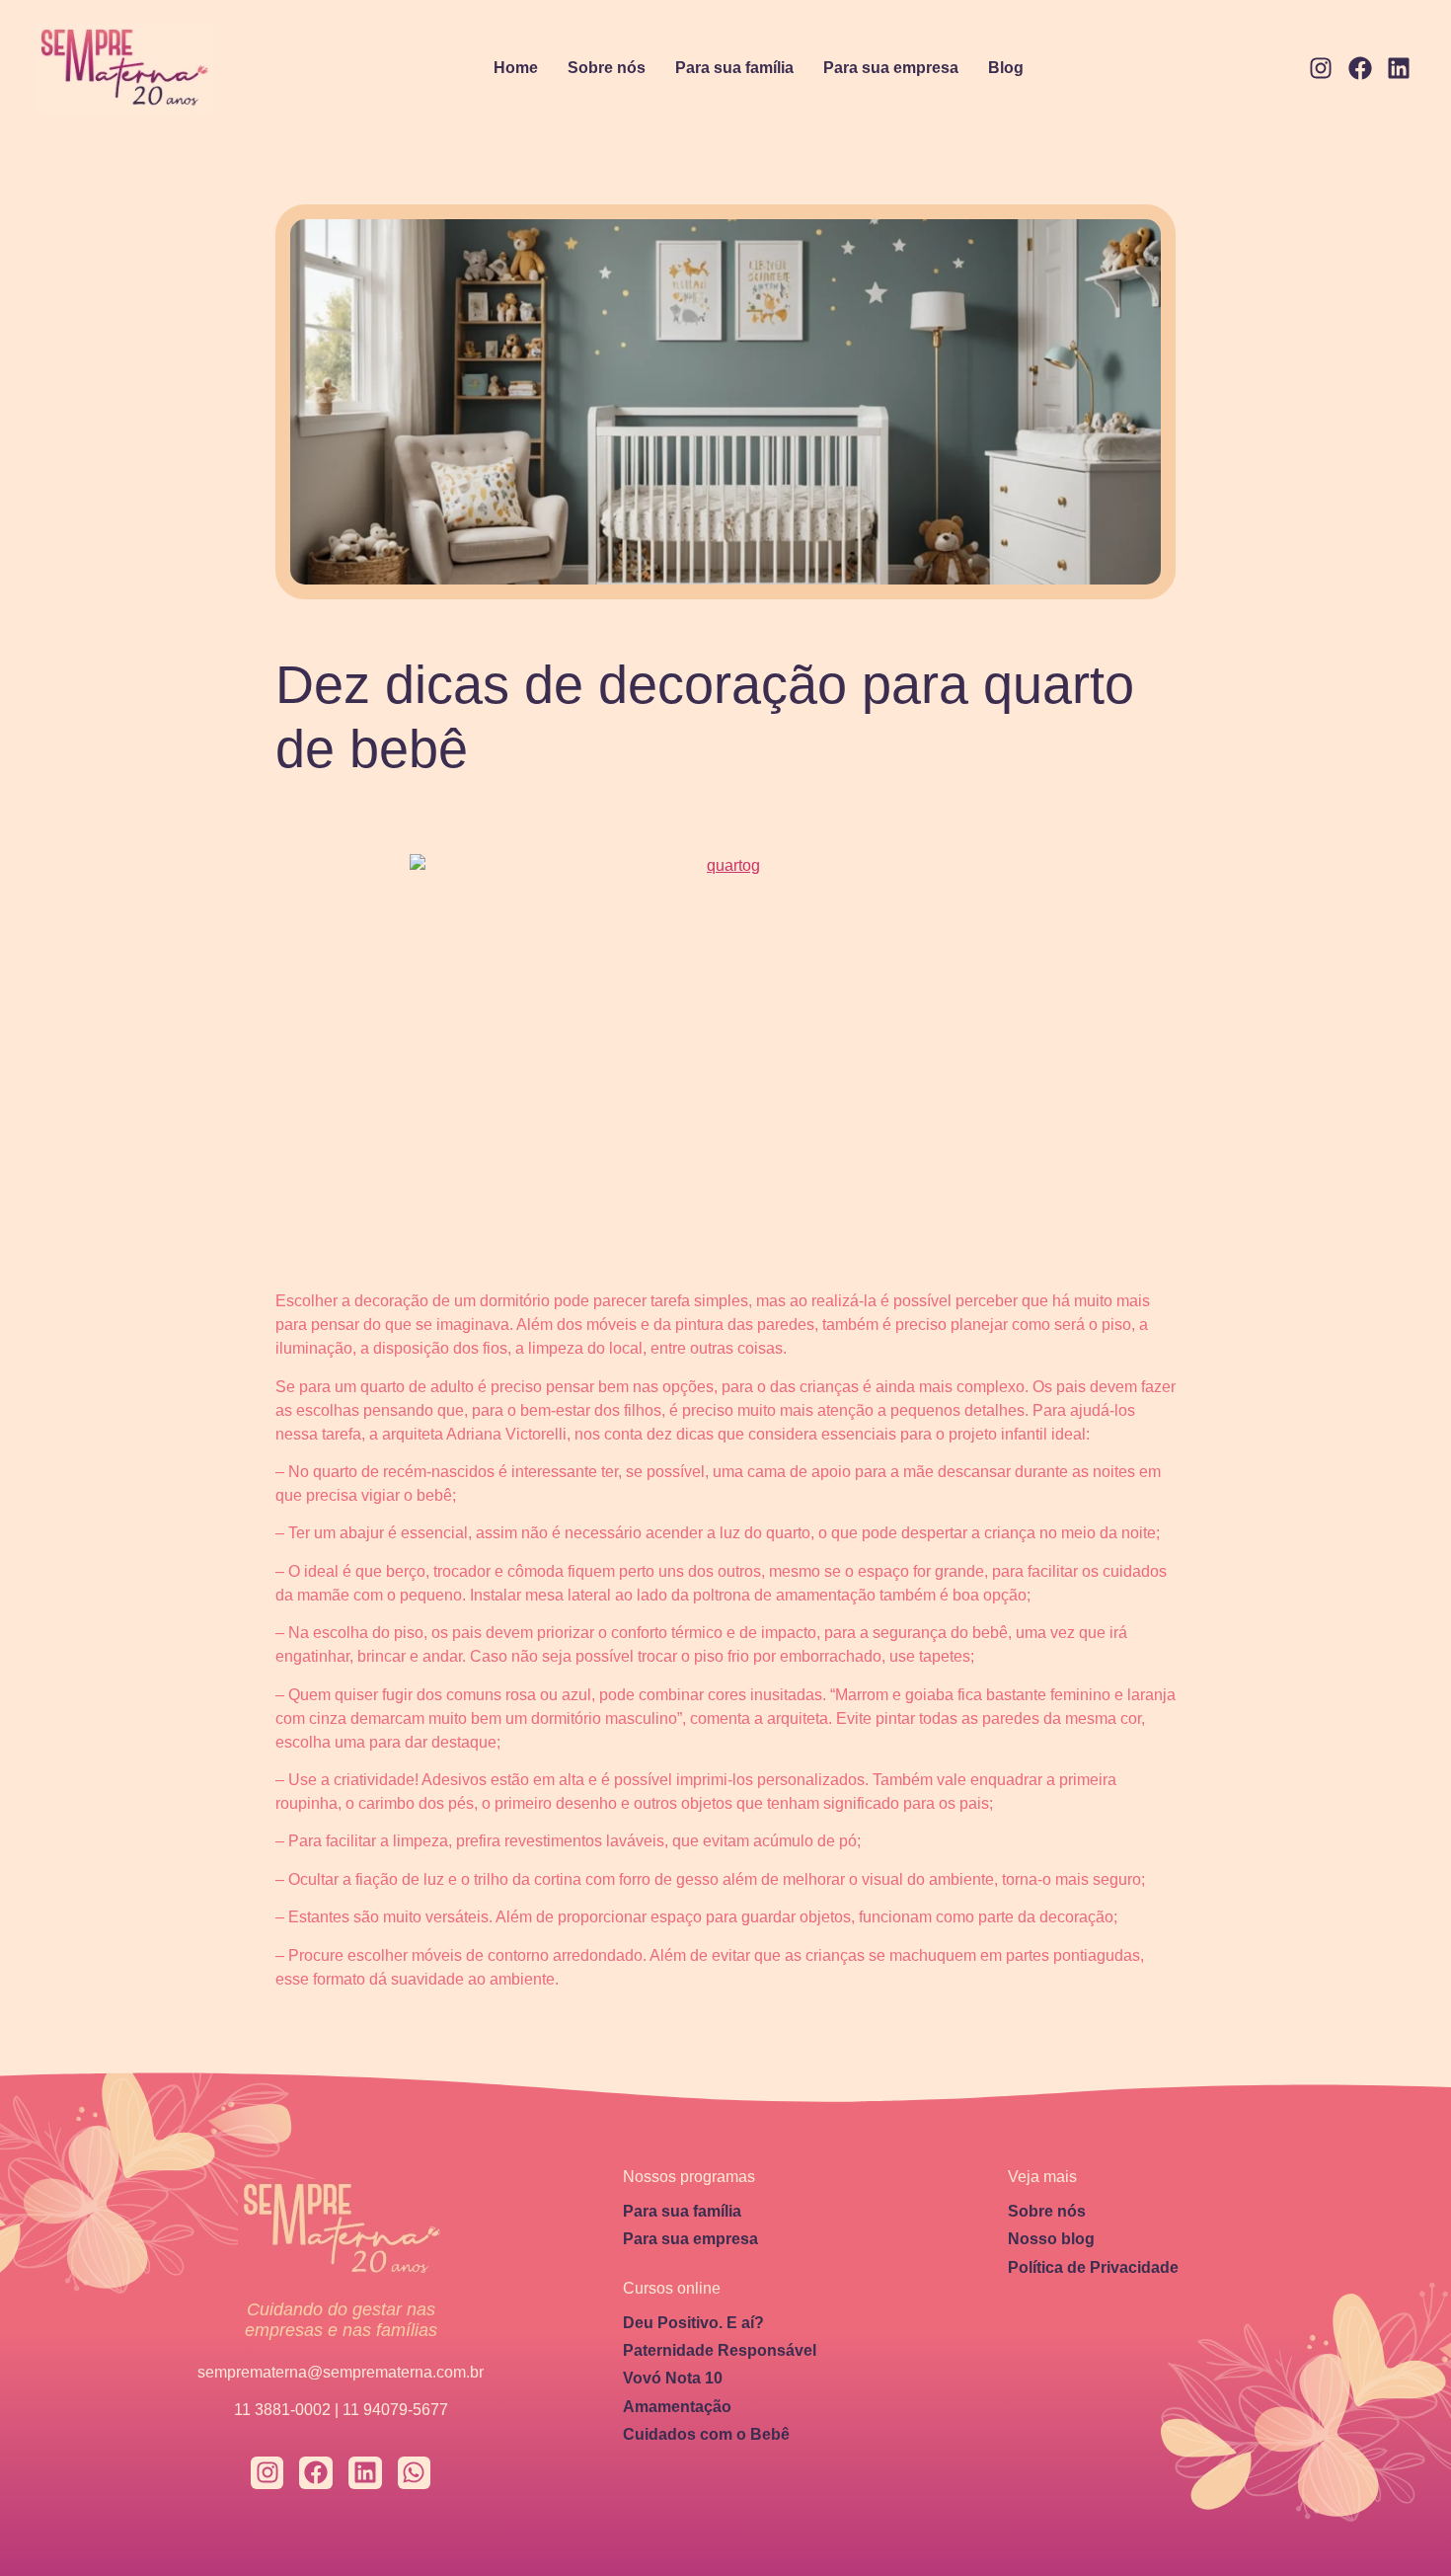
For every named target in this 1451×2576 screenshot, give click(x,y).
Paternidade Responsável (720, 2350)
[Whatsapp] (415, 2473)
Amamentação (677, 2407)
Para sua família (734, 68)
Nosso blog (1051, 2239)
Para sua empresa (891, 68)
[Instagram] (1321, 69)
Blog (1006, 68)
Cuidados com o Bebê (706, 2434)
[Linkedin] (1399, 69)
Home (516, 68)
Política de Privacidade (1093, 2267)
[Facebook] (1360, 69)
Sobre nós (607, 68)
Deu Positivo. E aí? (693, 2323)
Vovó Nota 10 (673, 2378)
